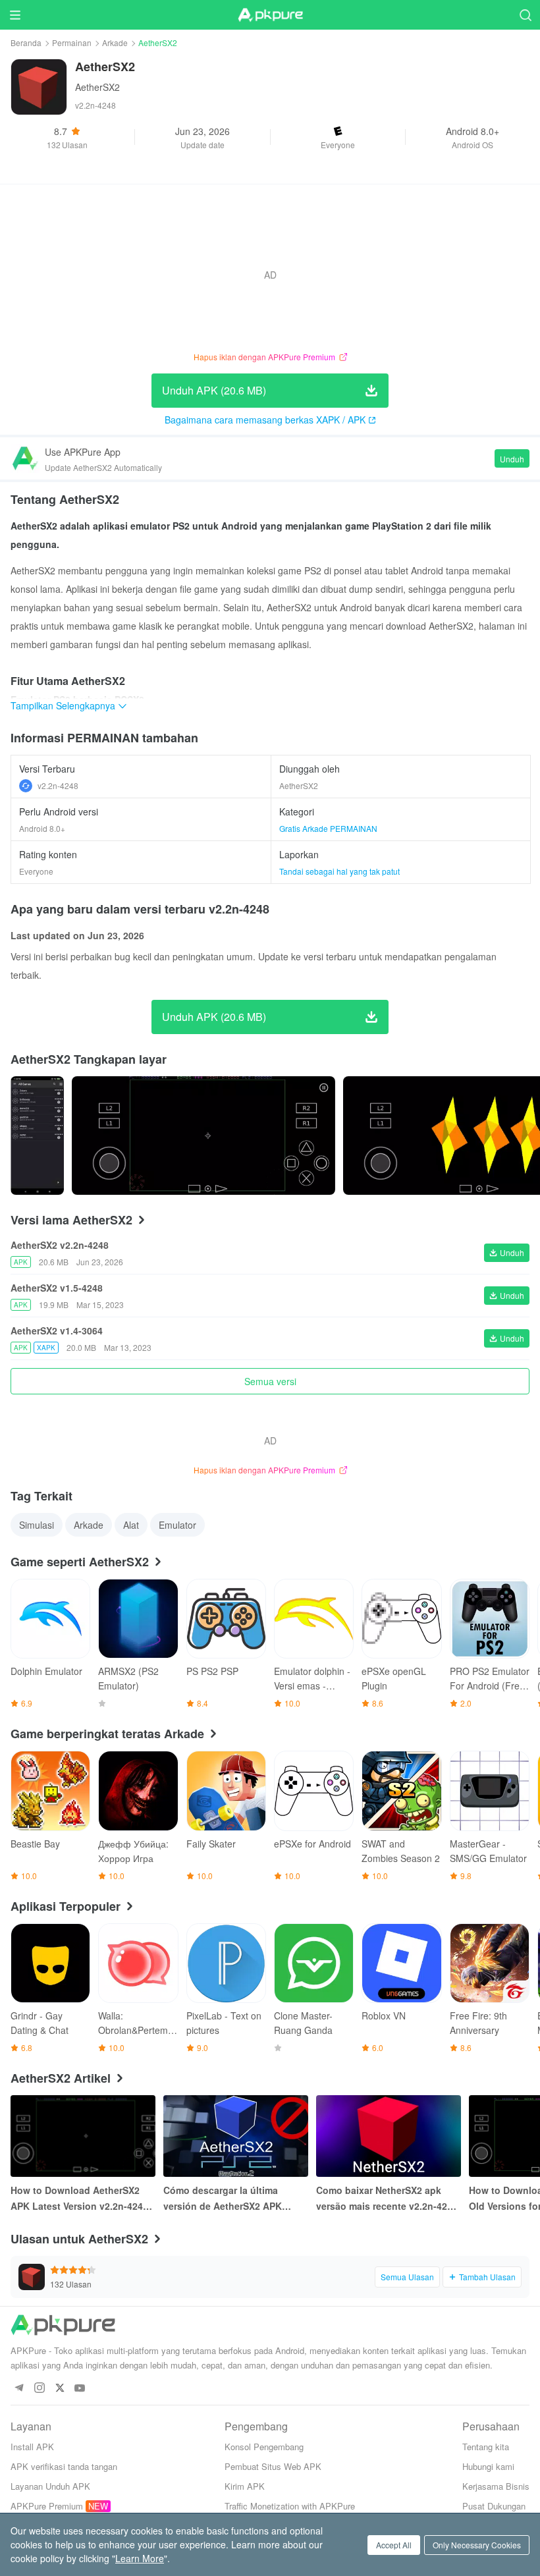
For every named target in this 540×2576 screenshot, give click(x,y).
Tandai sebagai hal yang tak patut (339, 871)
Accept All (394, 2545)
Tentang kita (486, 2447)
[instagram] (39, 2389)
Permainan (72, 42)
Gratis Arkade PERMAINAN (328, 828)
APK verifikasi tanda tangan (64, 2466)
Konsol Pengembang (264, 2447)
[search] (525, 15)
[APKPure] (270, 15)
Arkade (115, 42)
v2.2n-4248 (58, 785)
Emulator (177, 1525)
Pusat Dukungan (494, 2506)
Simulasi (37, 1525)
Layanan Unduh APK (50, 2486)
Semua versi (270, 1381)
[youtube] (80, 2389)
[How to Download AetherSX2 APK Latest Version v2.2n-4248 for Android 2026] (83, 2136)
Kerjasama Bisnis (496, 2486)
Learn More (140, 2558)
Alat (131, 1525)
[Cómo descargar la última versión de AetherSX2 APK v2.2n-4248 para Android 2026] (236, 2136)
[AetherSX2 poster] (37, 1136)
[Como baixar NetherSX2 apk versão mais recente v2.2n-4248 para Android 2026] (389, 2136)
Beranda (26, 42)
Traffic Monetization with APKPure (290, 2506)
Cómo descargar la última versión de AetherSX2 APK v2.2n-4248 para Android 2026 (230, 2199)
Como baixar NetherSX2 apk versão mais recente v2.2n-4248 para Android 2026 (387, 2199)
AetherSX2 (97, 87)
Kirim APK (245, 2486)
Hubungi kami (488, 2466)
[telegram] (19, 2389)
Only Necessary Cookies (477, 2545)
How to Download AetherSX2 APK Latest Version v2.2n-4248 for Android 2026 (79, 2199)
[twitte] (60, 2389)
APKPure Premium (47, 2506)
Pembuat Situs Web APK (273, 2466)
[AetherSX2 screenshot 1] (203, 1136)
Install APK (32, 2447)
